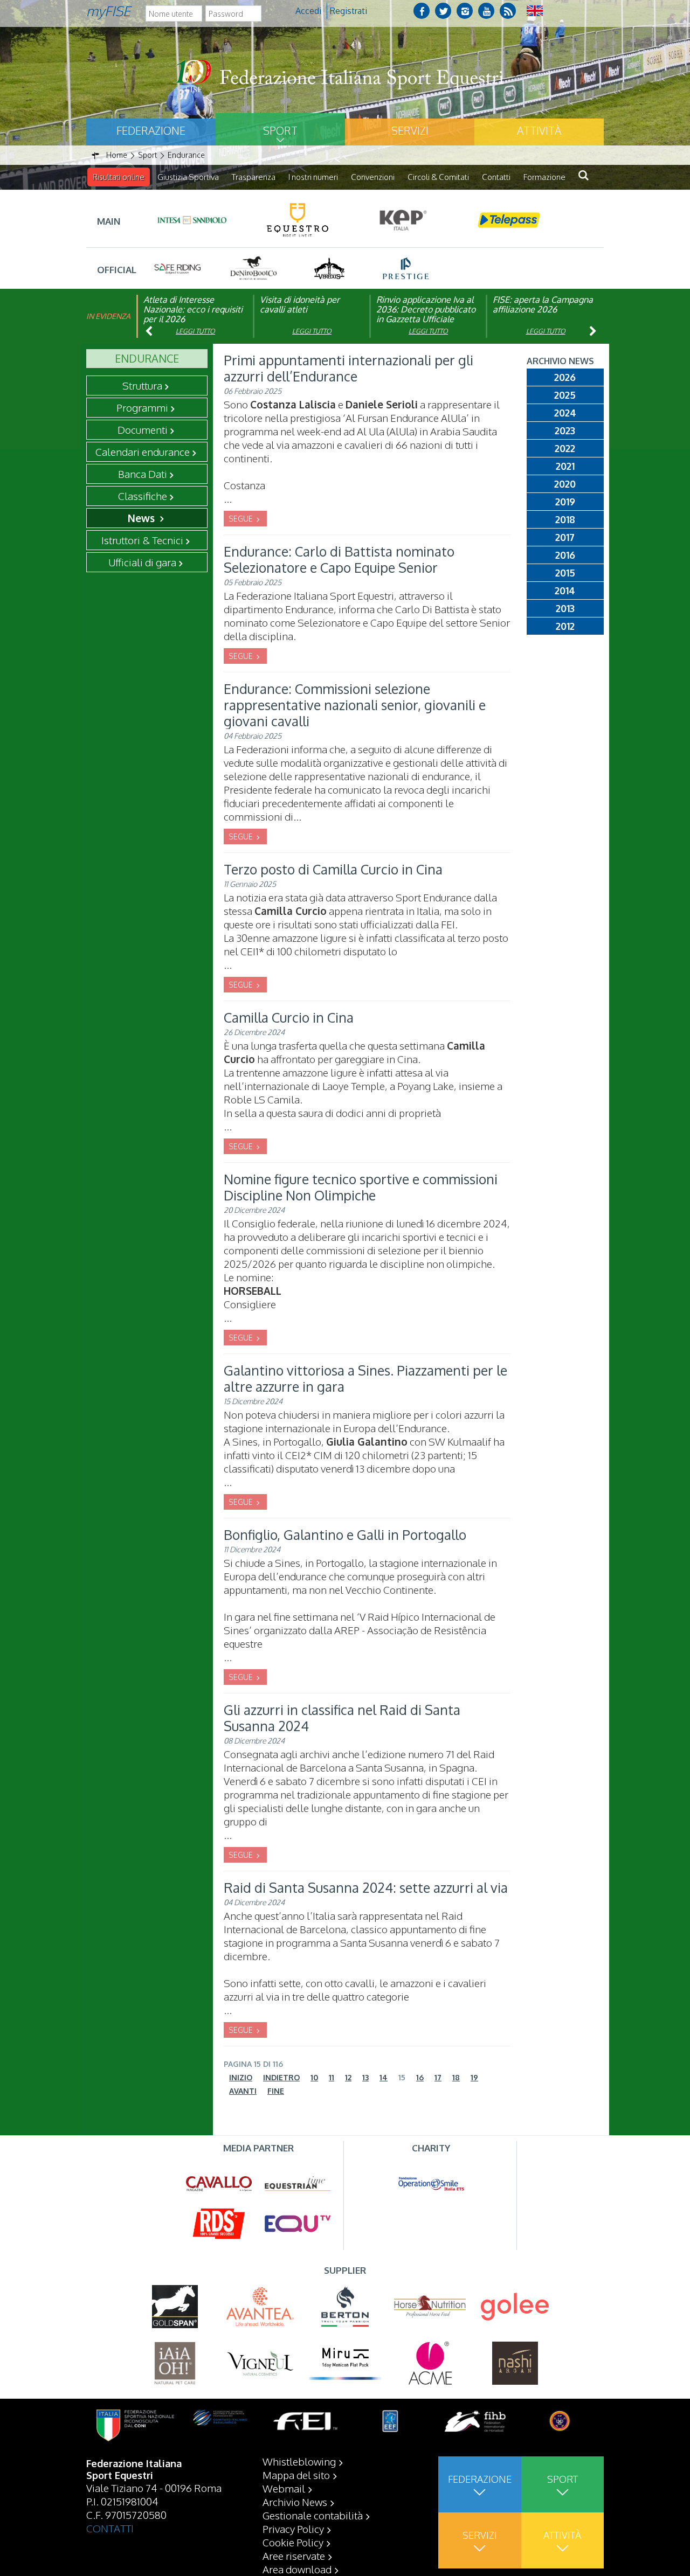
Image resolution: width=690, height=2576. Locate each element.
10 (314, 2077)
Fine (276, 2091)
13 (365, 2077)
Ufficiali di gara (142, 562)
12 (348, 2077)
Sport (280, 130)
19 (474, 2077)
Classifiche (143, 496)
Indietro (281, 2077)
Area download (297, 2569)
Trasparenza (254, 177)
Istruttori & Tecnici (142, 540)
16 (420, 2077)
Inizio (241, 2077)
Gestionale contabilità (313, 2515)
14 (384, 2077)
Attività (539, 130)
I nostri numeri (313, 177)
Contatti (496, 177)
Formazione (544, 177)
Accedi (308, 11)
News (143, 518)
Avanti (243, 2091)
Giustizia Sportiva (188, 177)
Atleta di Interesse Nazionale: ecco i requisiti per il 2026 (193, 309)
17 (438, 2077)
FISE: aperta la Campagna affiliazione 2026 (543, 304)
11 (332, 2077)
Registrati (349, 11)
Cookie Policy (293, 2542)
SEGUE (241, 519)
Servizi (410, 130)
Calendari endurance (143, 452)
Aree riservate (294, 2556)
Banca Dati (143, 474)
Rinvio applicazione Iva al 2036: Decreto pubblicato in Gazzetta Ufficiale (426, 309)
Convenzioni (373, 177)
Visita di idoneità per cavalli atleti (300, 304)
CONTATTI (110, 2528)
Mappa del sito (296, 2475)
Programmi (142, 407)
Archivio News (295, 2502)
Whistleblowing (299, 2461)
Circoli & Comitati (438, 177)
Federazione (151, 130)
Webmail (284, 2488)
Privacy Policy (293, 2529)
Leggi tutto (195, 331)
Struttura (142, 385)
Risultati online (119, 177)
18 (456, 2077)
